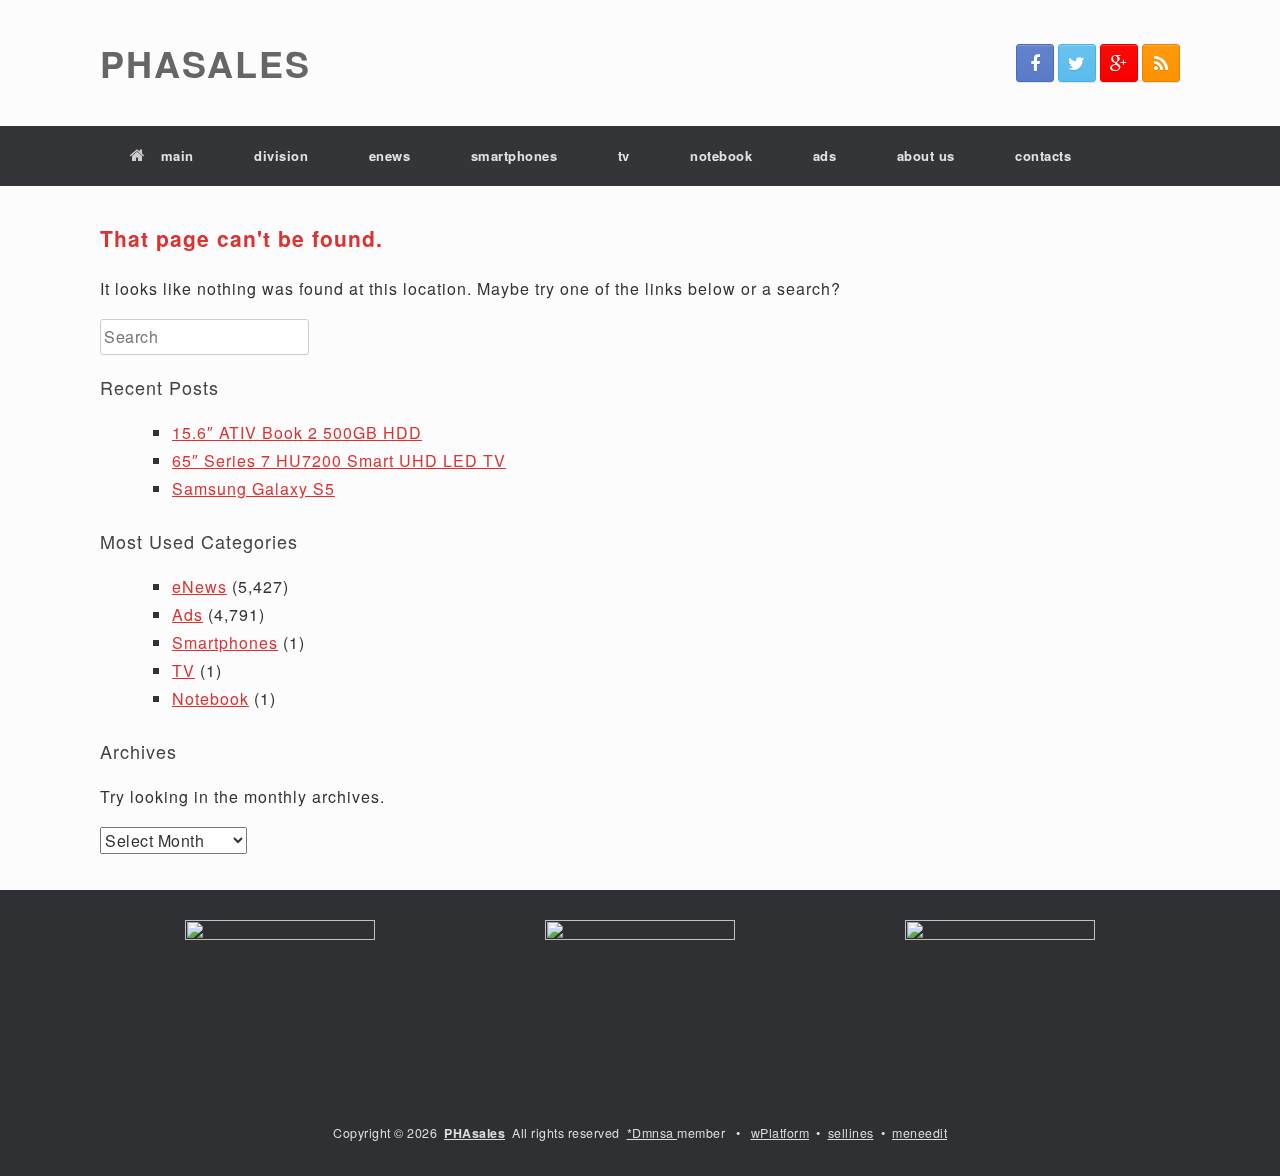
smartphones (514, 155)
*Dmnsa (652, 1133)
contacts (1043, 155)
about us (926, 155)
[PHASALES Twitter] (1077, 63)
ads (825, 155)
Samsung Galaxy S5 (253, 488)
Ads (187, 614)
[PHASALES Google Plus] (1119, 63)
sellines (851, 1133)
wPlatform (780, 1133)
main (177, 155)
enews (390, 155)
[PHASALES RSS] (1161, 63)
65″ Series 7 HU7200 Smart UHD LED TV (339, 460)
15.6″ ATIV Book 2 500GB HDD (297, 432)
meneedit (919, 1133)
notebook (721, 155)
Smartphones (225, 642)
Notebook (210, 698)
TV (183, 670)
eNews (199, 586)
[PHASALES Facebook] (1035, 63)
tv (624, 155)
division (281, 155)
